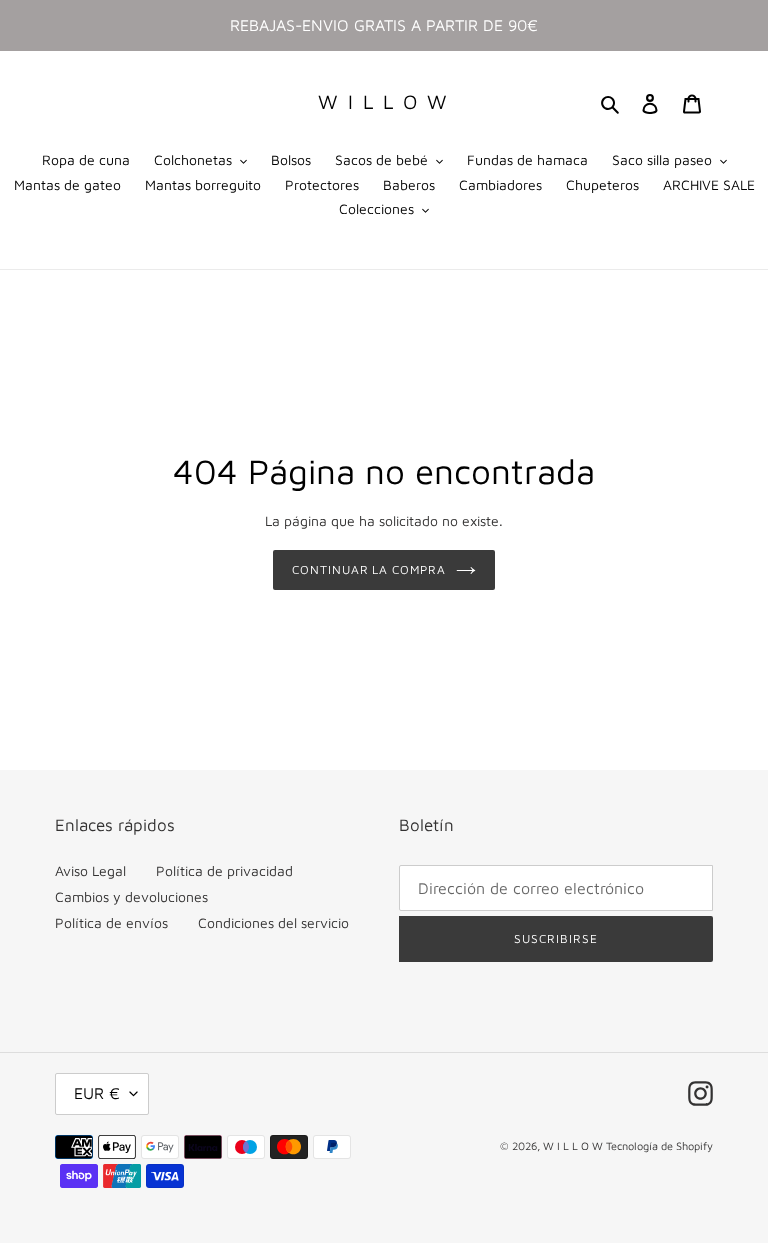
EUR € (97, 1093)
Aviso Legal (90, 870)
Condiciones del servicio (273, 922)
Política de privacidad (224, 870)
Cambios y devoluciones (131, 896)
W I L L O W (383, 101)
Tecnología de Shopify (659, 1145)
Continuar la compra (369, 569)
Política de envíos (111, 922)
